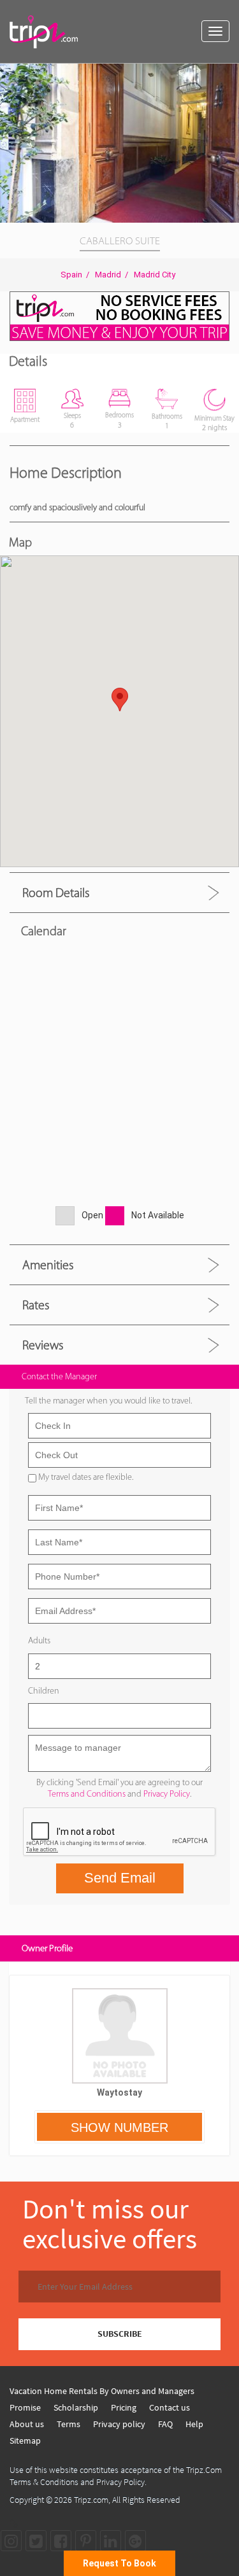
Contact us (170, 2407)
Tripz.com (91, 2500)
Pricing (124, 2407)
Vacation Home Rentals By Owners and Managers (102, 2391)
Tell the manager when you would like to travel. (108, 1401)
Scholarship (76, 2407)
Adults (39, 1640)
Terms (69, 2424)
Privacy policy (119, 2424)
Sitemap (25, 2440)
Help (194, 2424)
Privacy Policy (167, 1794)
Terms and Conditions (87, 1794)
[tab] (119, 892)
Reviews (43, 1345)
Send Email (120, 1878)
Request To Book (119, 2563)
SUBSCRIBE (120, 2334)
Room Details (56, 893)
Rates (36, 1305)
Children (44, 1691)
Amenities (48, 1265)
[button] (228, 75)
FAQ (165, 2424)
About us (27, 2424)
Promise (25, 2407)
